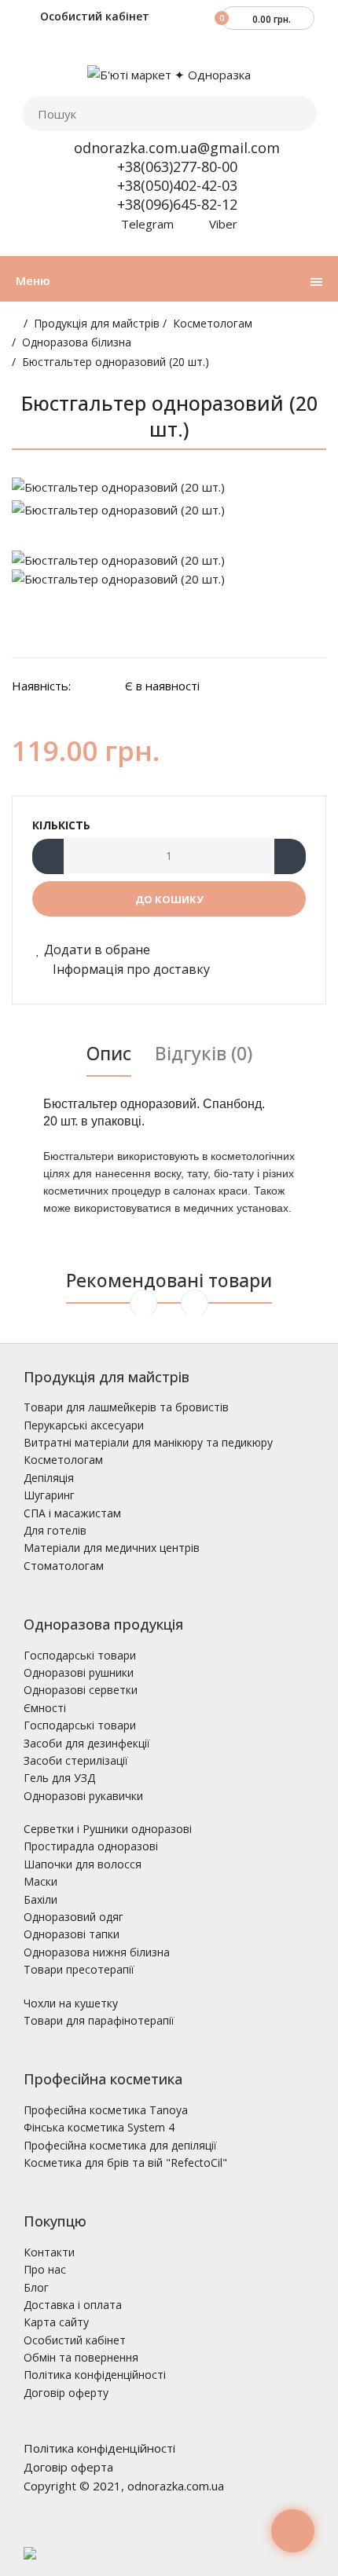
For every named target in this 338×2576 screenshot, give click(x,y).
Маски (40, 1881)
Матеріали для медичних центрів (112, 1548)
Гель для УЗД (59, 1778)
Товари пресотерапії (79, 1969)
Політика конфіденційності (95, 2375)
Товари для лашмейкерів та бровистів (126, 1407)
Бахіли (40, 1899)
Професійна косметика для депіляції (120, 2145)
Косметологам (213, 323)
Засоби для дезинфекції (87, 1743)
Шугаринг (49, 1495)
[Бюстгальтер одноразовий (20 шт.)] (169, 487)
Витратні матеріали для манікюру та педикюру (148, 1442)
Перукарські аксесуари (84, 1425)
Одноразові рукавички (83, 1796)
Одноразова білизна (77, 342)
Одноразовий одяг (73, 1917)
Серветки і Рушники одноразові (108, 1829)
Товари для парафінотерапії (99, 2020)
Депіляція (49, 1478)
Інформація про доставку (130, 969)
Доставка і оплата (73, 2305)
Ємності (45, 1708)
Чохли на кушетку (71, 2003)
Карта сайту (56, 2322)
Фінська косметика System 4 (99, 2127)
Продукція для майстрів (97, 323)
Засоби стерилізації (76, 1760)
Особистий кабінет (93, 16)
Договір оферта (68, 2467)
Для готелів (55, 1530)
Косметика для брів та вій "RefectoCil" (125, 2163)
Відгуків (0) (204, 1053)
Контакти (49, 2252)
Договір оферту (66, 2393)
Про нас (45, 2269)
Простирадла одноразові (91, 1846)
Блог (36, 2287)
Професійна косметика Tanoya (106, 2110)
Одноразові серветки (81, 1690)
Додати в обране (97, 950)
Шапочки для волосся (83, 1864)
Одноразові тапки (72, 1934)
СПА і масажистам (72, 1513)
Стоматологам (64, 1566)
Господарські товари (80, 1655)
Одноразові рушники (79, 1672)
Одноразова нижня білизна (97, 1952)
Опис (109, 1053)
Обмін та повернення (81, 2357)
